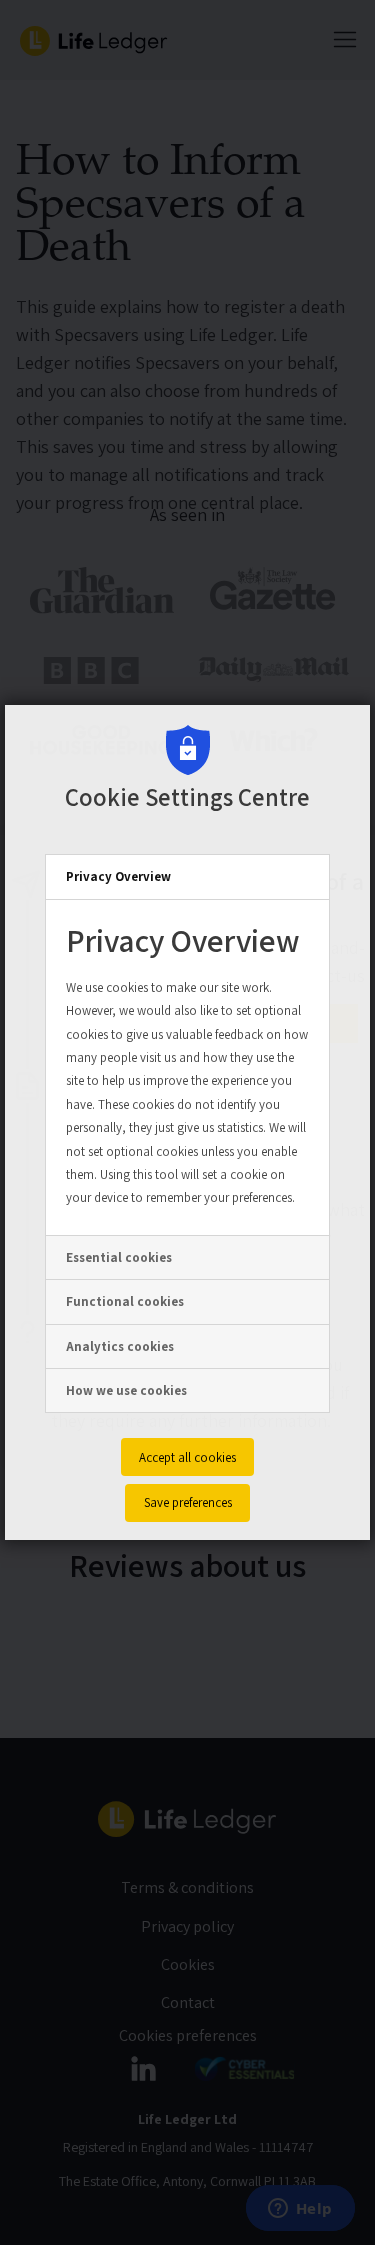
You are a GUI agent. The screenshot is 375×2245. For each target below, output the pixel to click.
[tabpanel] (187, 1067)
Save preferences (188, 1502)
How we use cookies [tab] (126, 1390)
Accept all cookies (187, 1457)
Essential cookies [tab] (119, 1257)
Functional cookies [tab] (125, 1301)
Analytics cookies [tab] (120, 1346)
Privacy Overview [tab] (118, 876)
